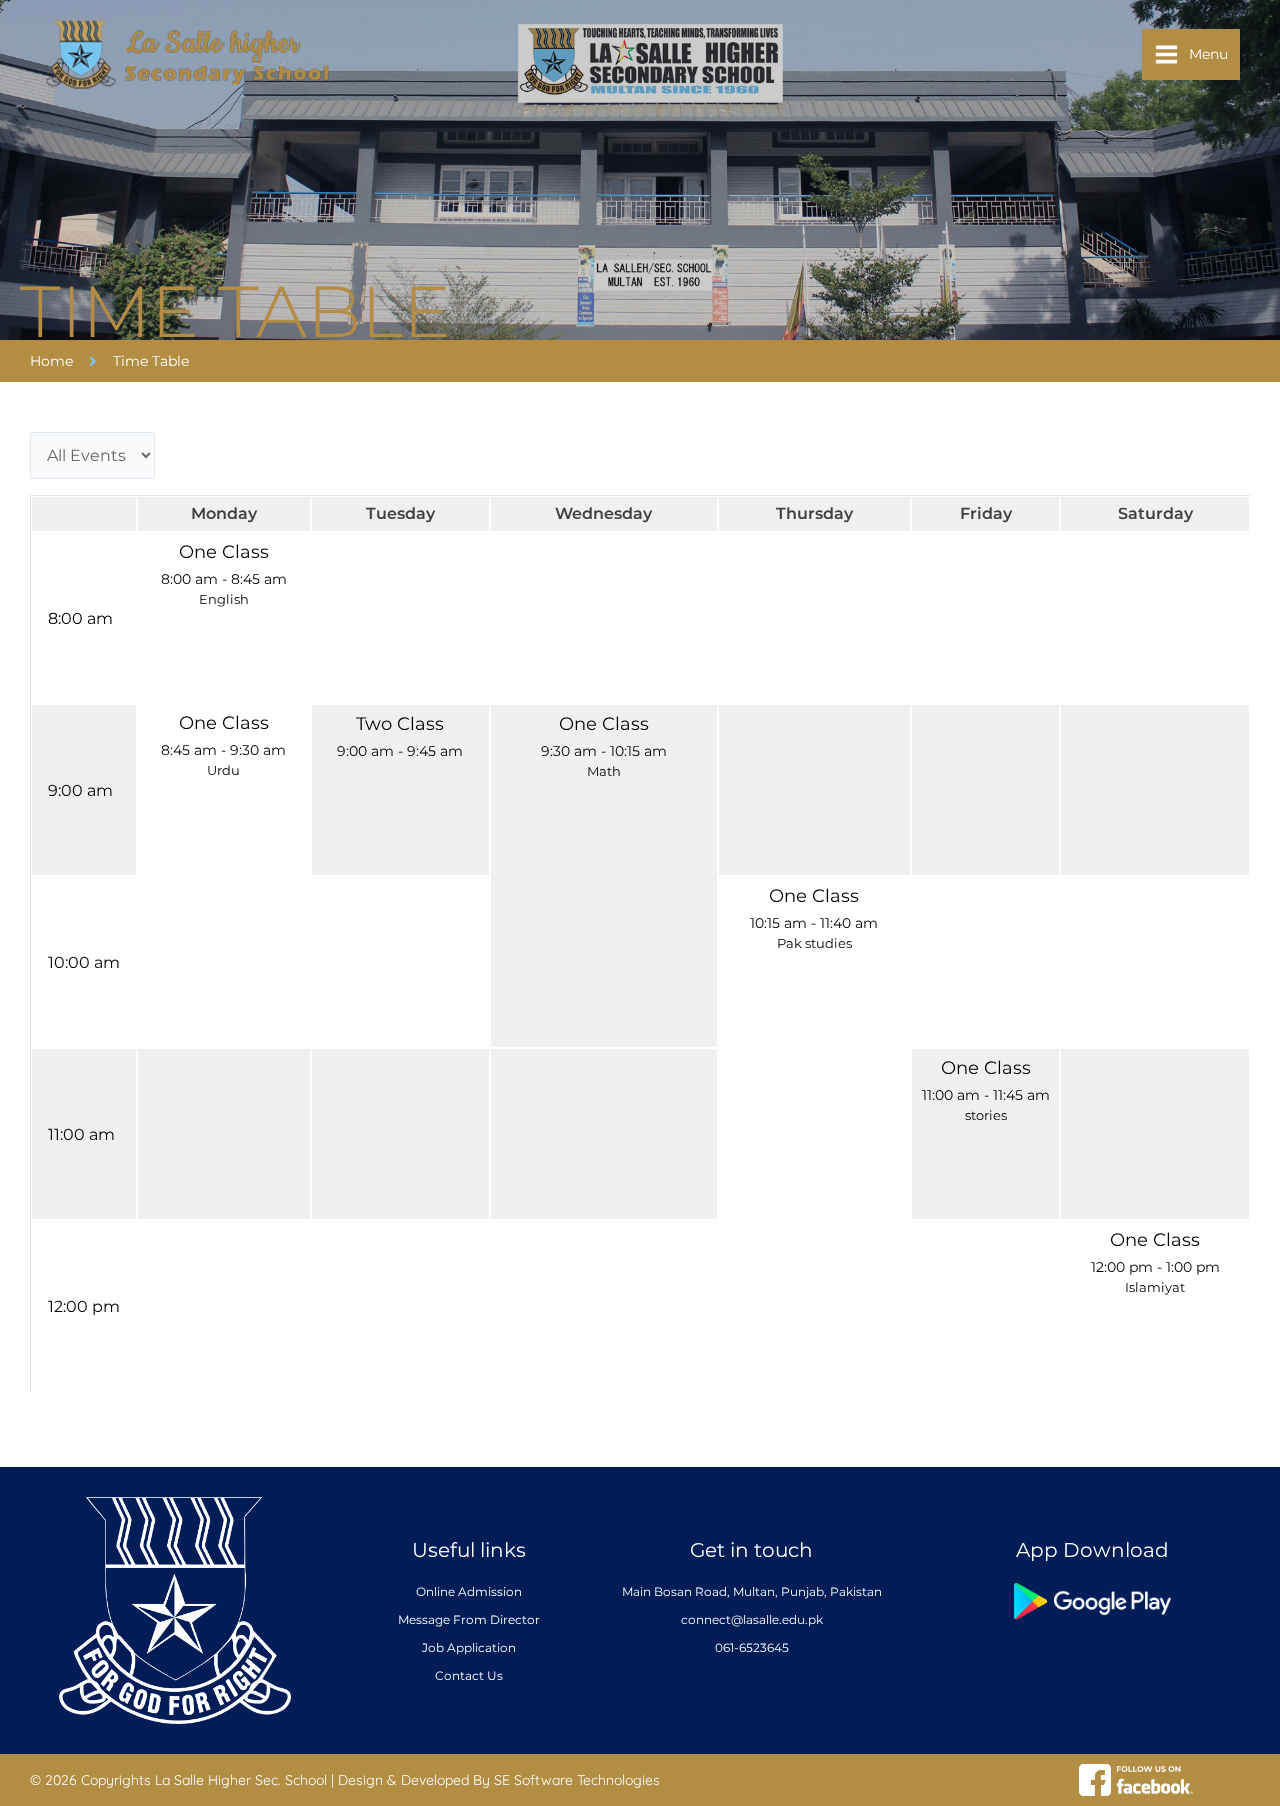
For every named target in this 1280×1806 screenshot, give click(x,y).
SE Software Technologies (577, 1780)
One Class (224, 551)
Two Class (400, 723)
